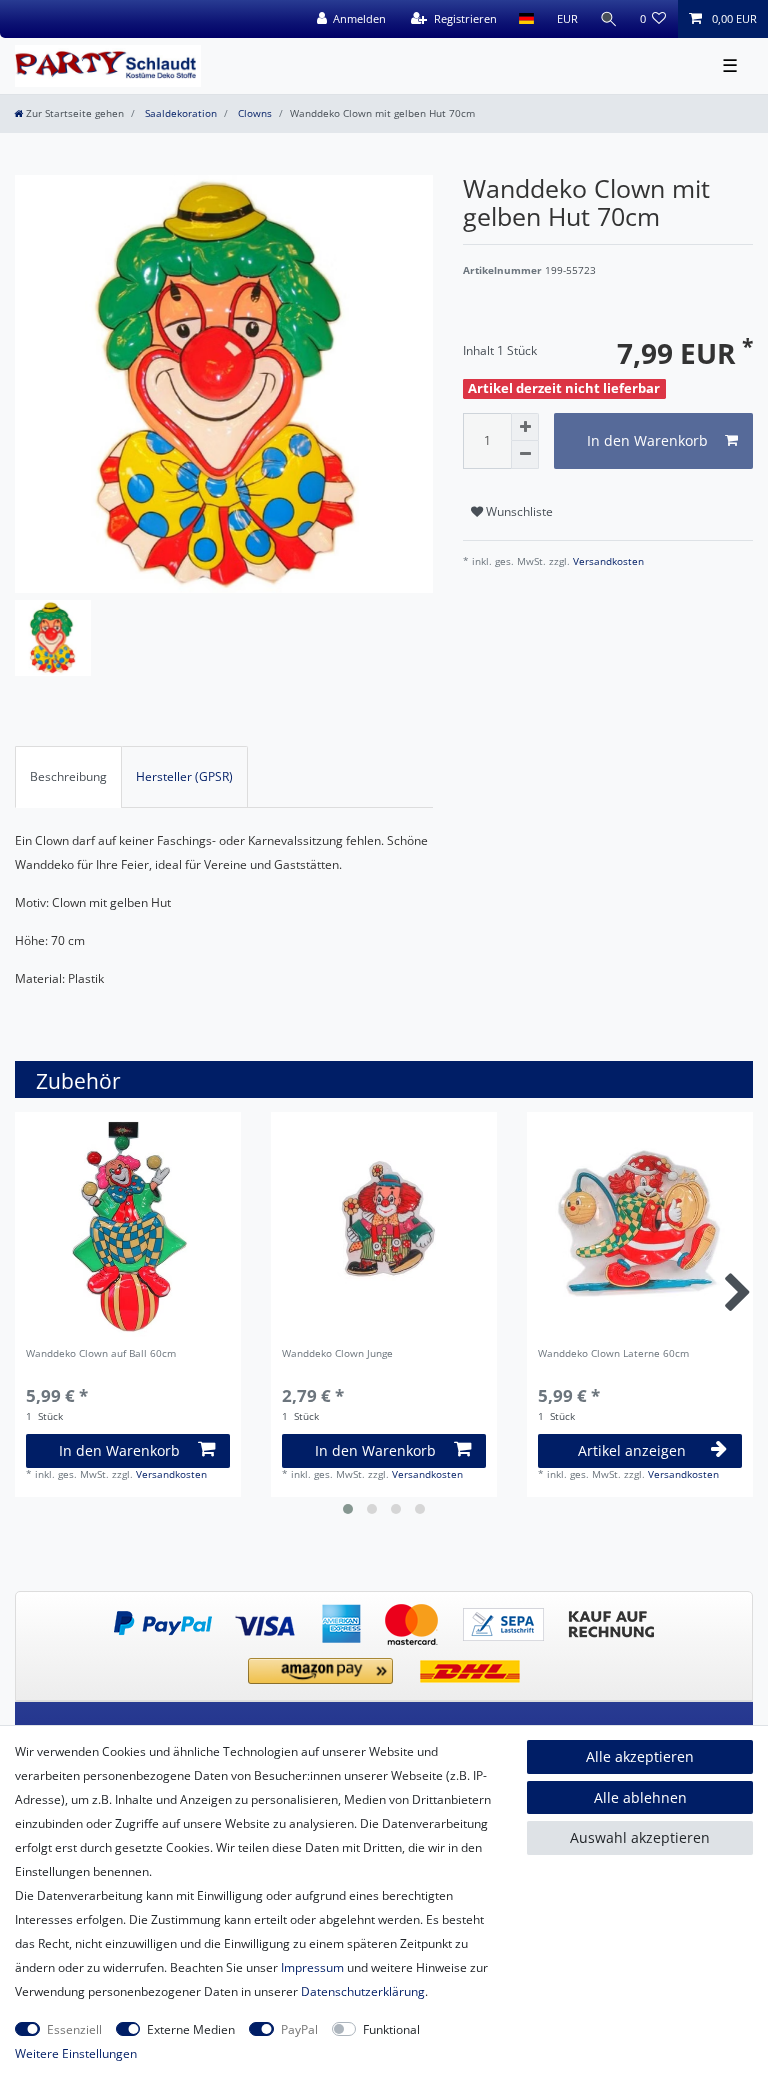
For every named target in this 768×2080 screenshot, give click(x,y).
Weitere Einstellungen (76, 2053)
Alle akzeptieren (640, 1756)
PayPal (299, 2029)
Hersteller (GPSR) (184, 776)
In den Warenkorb (647, 440)
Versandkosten (607, 561)
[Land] (526, 19)
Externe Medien (191, 2029)
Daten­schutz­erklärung (363, 1991)
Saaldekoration (179, 113)
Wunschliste (518, 511)
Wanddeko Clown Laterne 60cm (613, 1354)
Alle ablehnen (640, 1797)
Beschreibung (68, 776)
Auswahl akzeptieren (640, 1837)
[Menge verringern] (525, 455)
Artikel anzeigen (632, 1450)
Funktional (391, 2029)
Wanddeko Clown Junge (337, 1354)
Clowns (253, 113)
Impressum (312, 1967)
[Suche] (609, 19)
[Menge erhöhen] (525, 427)
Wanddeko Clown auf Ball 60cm (101, 1354)
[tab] (68, 777)
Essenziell (74, 2029)
